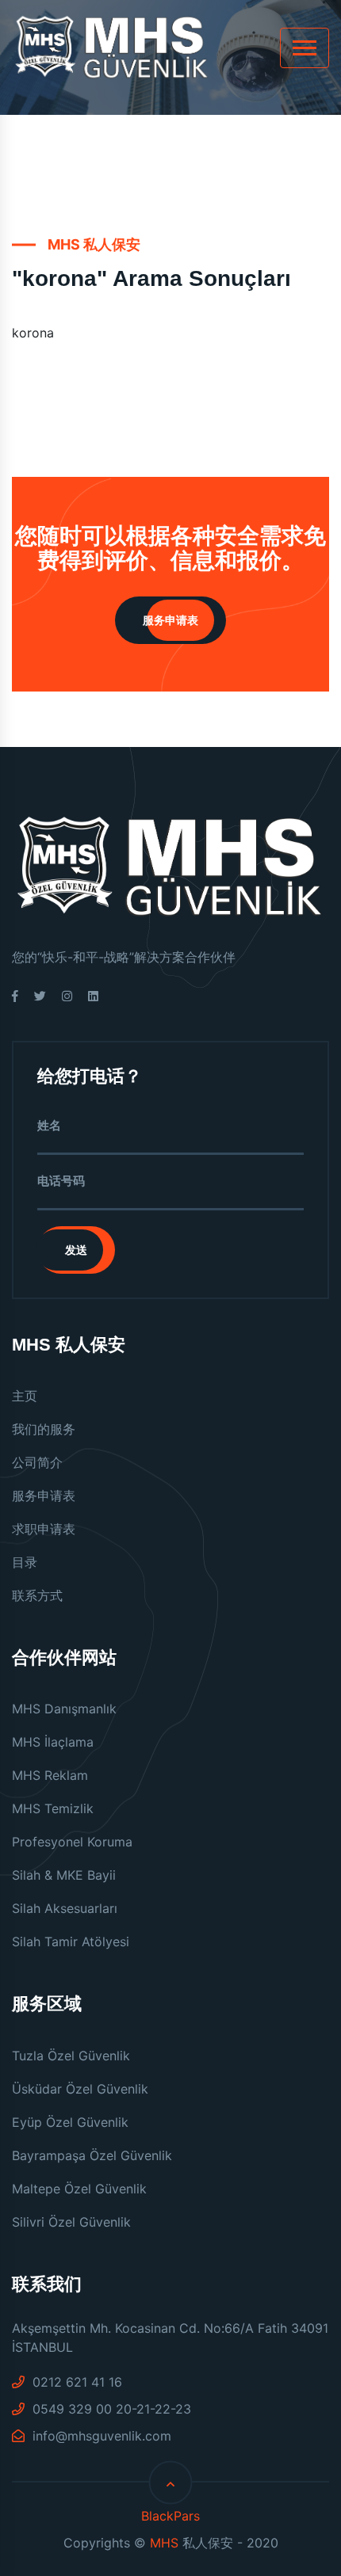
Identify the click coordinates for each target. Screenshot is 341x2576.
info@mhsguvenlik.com (100, 2436)
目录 (25, 1562)
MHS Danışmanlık (64, 1709)
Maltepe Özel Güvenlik (79, 2189)
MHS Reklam (50, 1775)
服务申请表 (170, 620)
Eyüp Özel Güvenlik (70, 2122)
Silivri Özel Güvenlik (71, 2222)
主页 (25, 1396)
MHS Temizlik (53, 1808)
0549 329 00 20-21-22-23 (110, 2409)
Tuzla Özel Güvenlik (71, 2056)
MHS (164, 2543)
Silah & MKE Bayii (64, 1875)
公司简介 (37, 1462)
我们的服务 (44, 1429)
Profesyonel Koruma (72, 1842)
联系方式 (37, 1595)
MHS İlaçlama (53, 1742)
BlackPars (170, 2516)
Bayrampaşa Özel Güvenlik (92, 2155)
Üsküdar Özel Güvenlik (80, 2089)
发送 (76, 1250)
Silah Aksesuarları (65, 1908)
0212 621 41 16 (75, 2382)
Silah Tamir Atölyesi (71, 1942)
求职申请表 (44, 1529)
